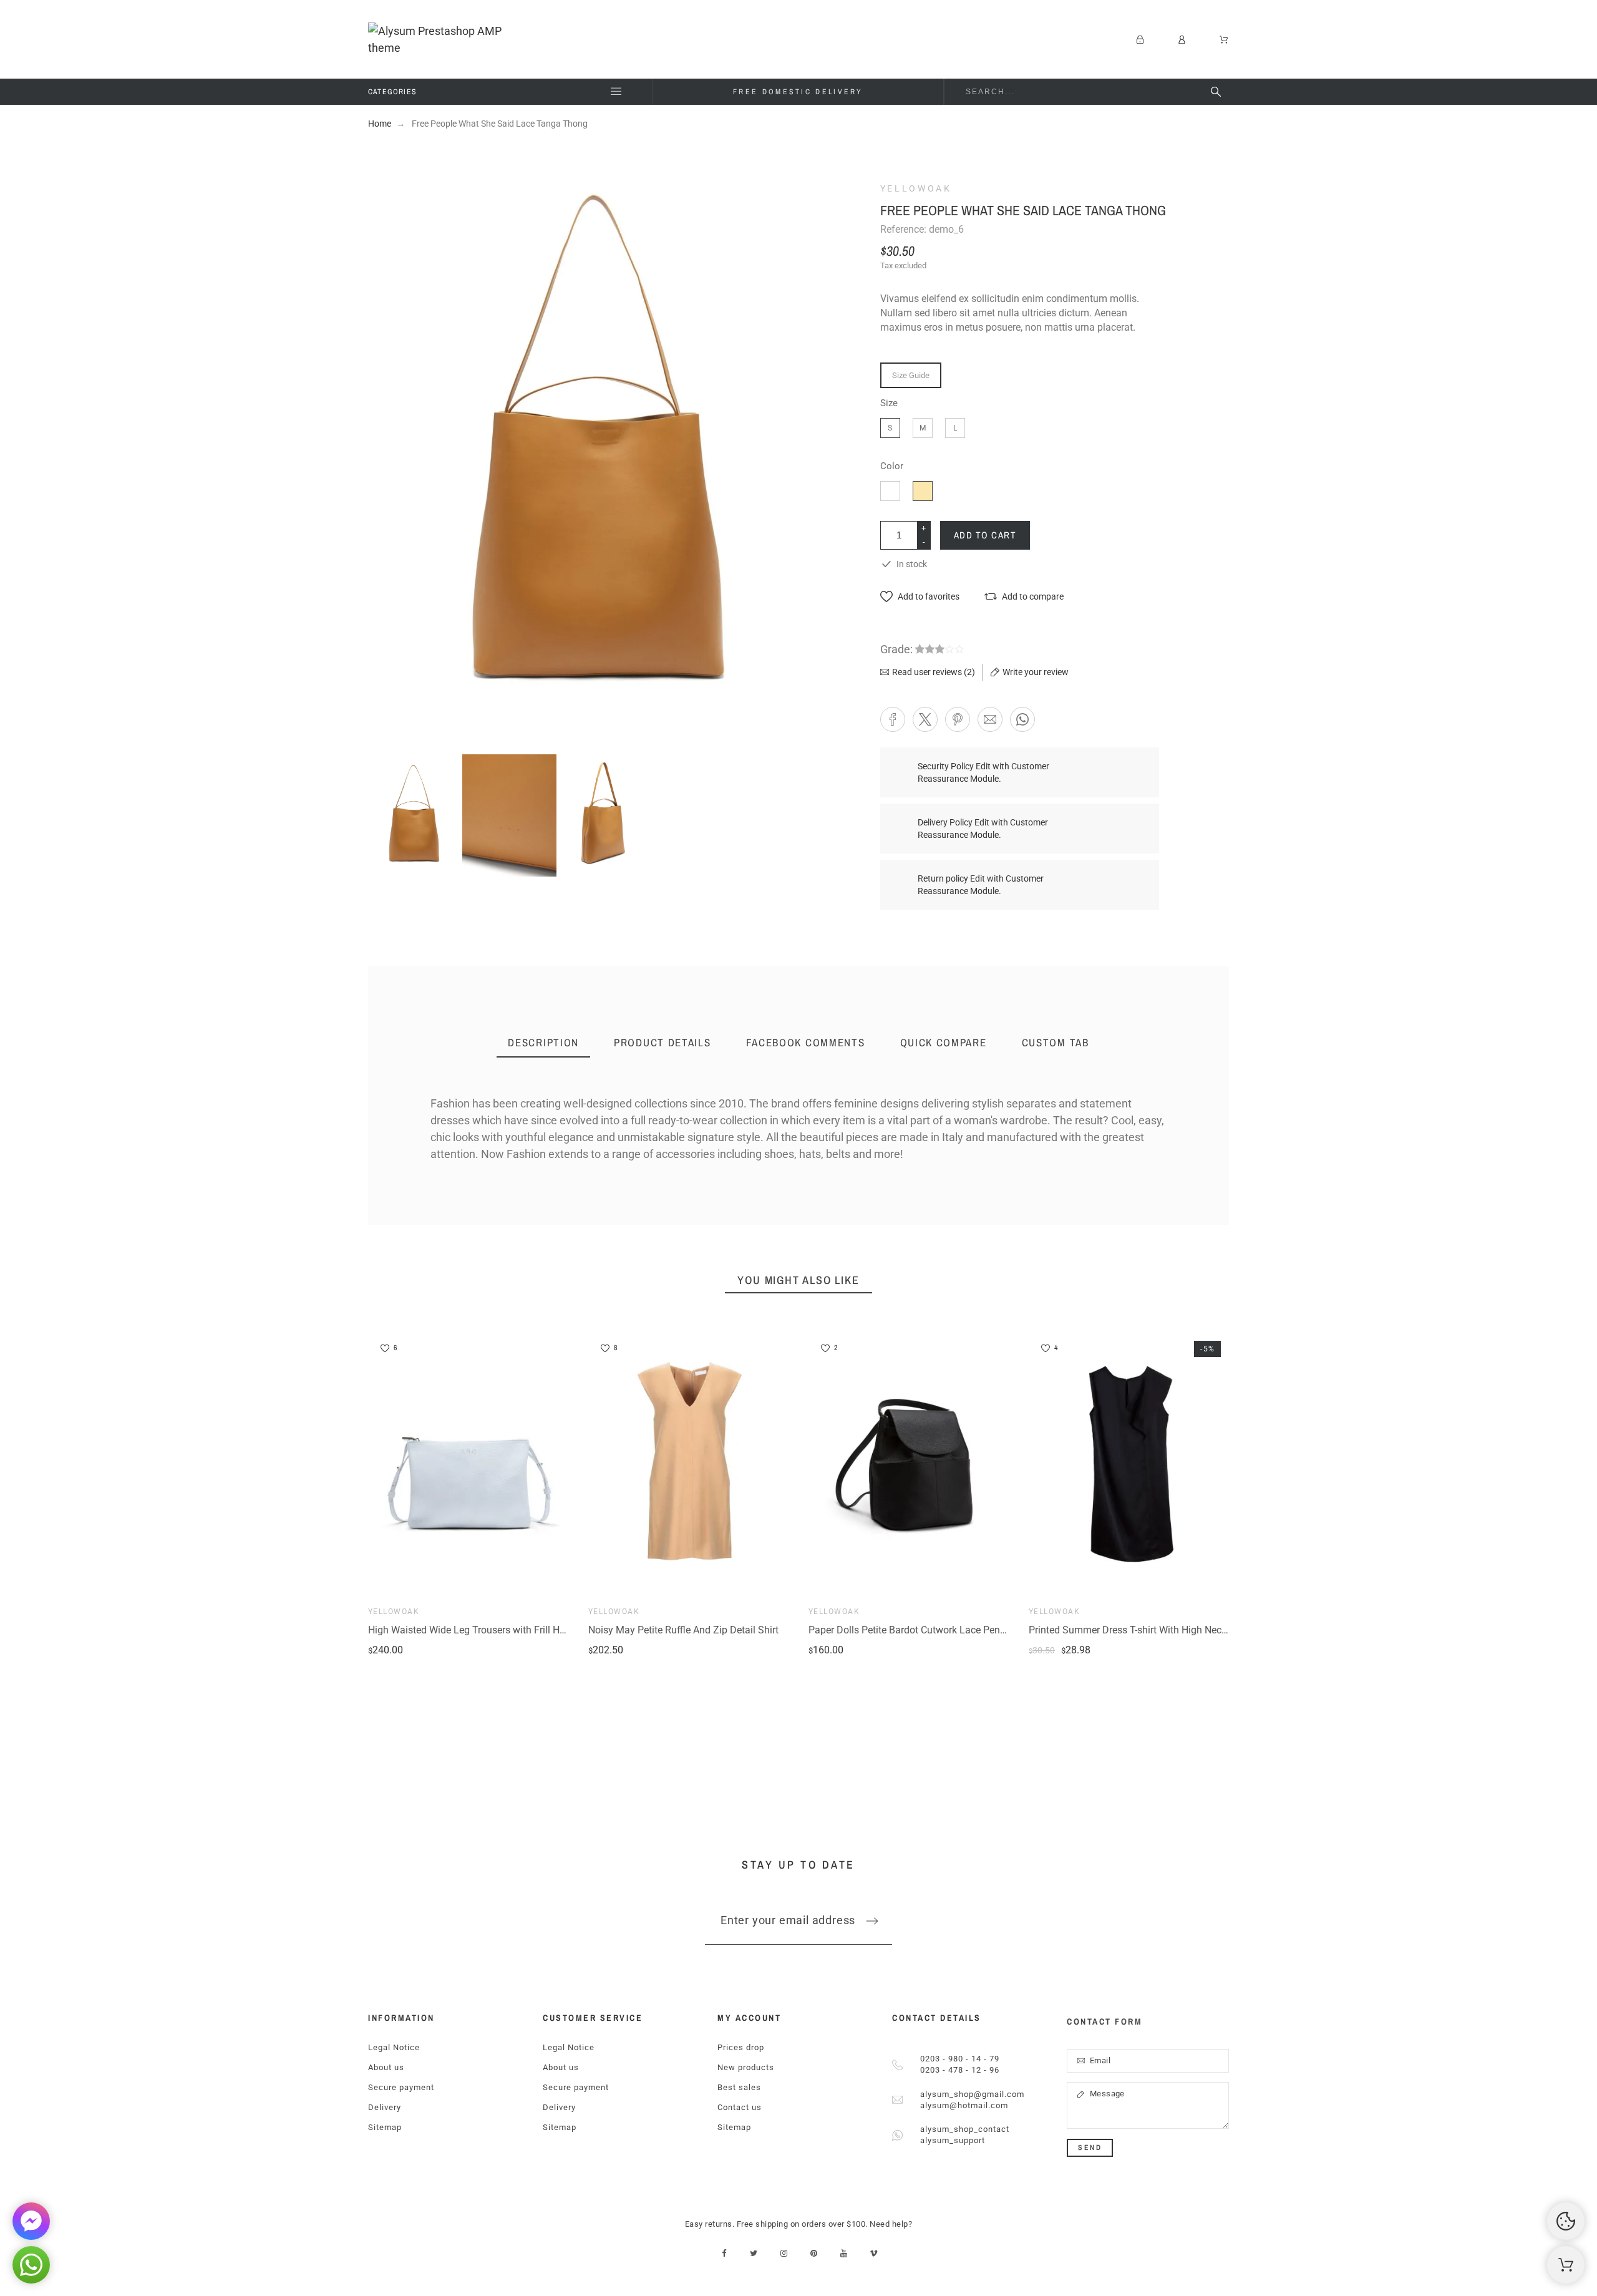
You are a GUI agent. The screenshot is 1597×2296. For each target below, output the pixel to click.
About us (386, 2067)
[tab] (543, 1043)
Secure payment (401, 2087)
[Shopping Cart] (1566, 2265)
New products (746, 2067)
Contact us (740, 2107)
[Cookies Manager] (1566, 2221)
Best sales (739, 2087)
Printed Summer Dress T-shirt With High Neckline (1135, 1630)
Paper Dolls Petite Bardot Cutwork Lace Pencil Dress (923, 1630)
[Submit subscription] (872, 1921)
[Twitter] (754, 2253)
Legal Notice (394, 2047)
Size (889, 403)
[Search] (1216, 92)
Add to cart (985, 535)
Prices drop (741, 2047)
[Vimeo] (874, 2253)
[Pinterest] (814, 2253)
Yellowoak (916, 188)
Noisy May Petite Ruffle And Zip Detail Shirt (683, 1630)
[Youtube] (844, 2253)
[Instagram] (784, 2253)
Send (1090, 2148)
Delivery (385, 2107)
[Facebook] (724, 2253)
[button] (920, 597)
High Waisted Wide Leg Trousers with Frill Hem (471, 1630)
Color (892, 466)
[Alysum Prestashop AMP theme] (449, 39)
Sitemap (385, 2127)
